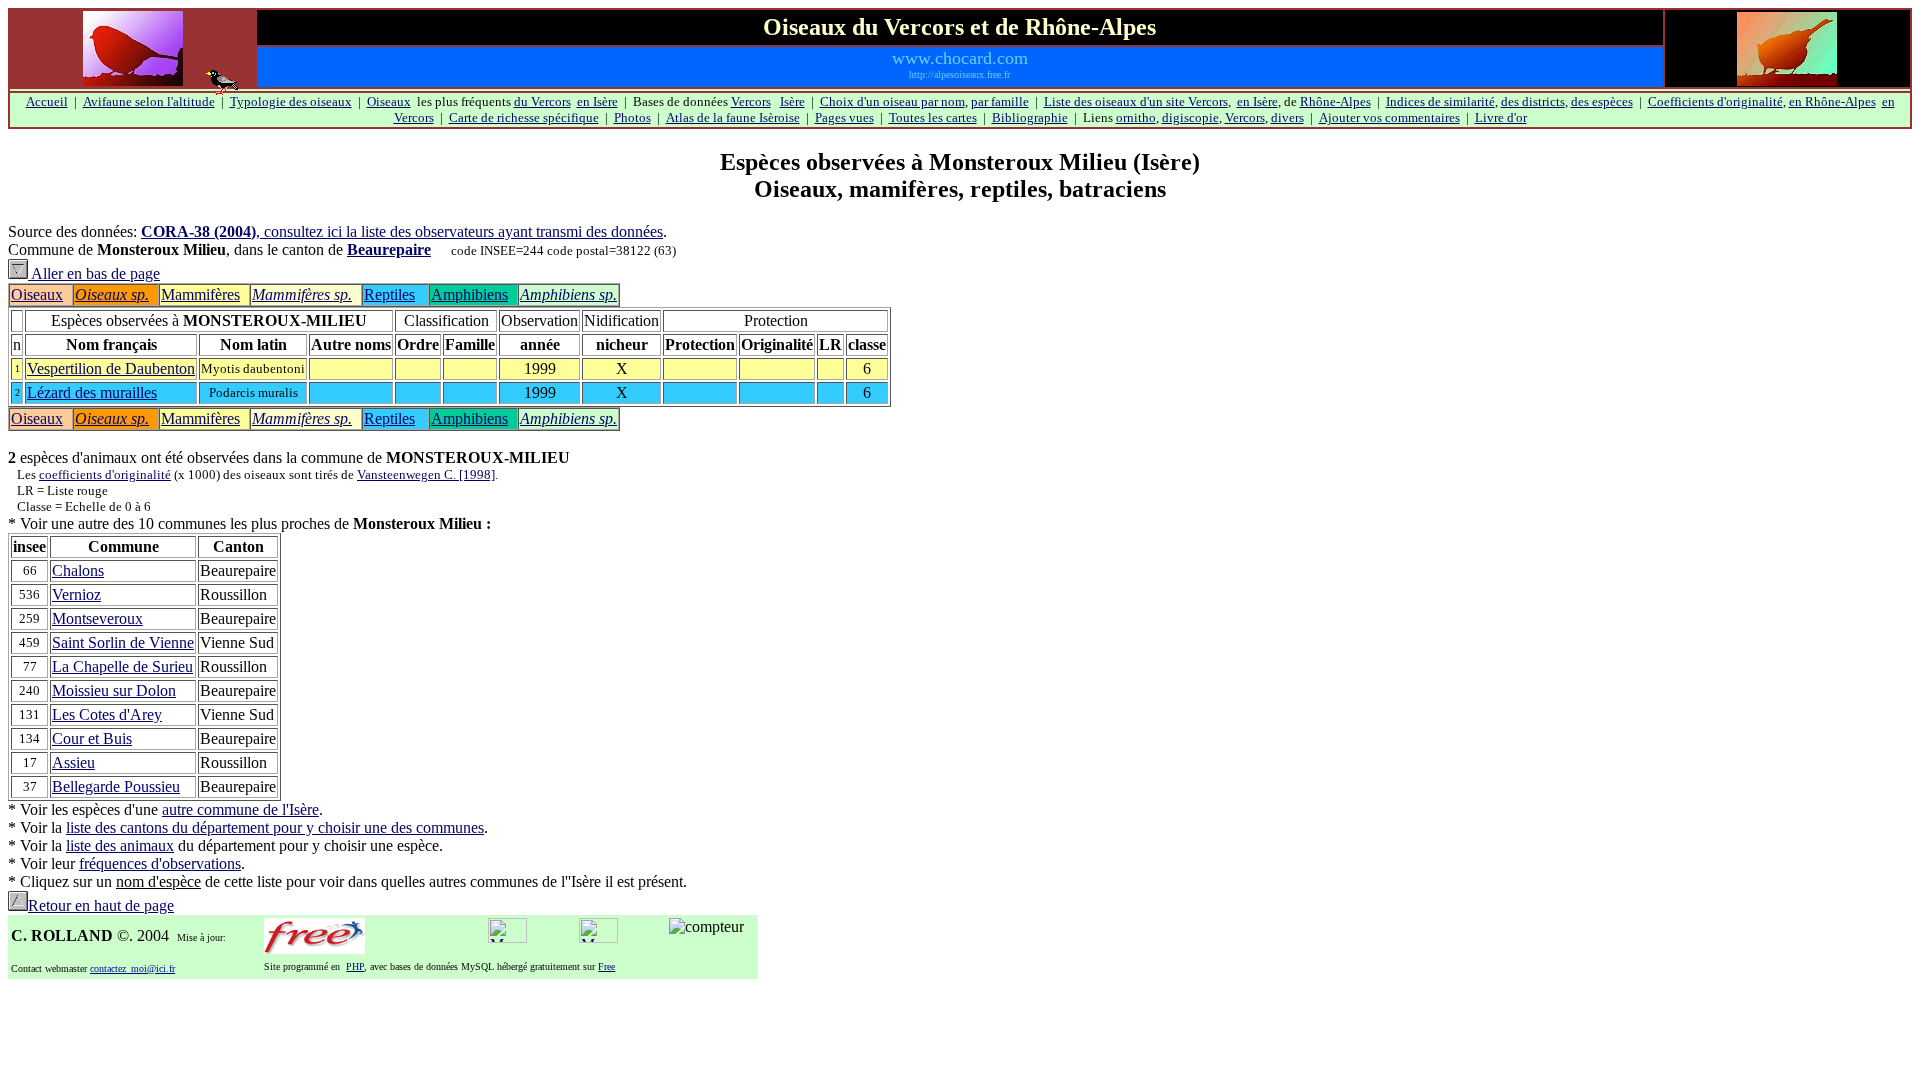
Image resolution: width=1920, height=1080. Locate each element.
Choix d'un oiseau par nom (892, 101)
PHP (355, 966)
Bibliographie (1030, 117)
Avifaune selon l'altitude (149, 101)
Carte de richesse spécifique (524, 117)
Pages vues (844, 117)
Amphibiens (469, 294)
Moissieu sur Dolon (114, 690)
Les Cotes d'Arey (107, 714)
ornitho (1136, 117)
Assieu (73, 762)
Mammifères (200, 294)
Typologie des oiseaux (291, 101)
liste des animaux (120, 845)
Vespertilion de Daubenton (111, 368)
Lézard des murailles (92, 392)
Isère (792, 101)
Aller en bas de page (94, 273)
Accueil (47, 101)
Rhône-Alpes (1335, 101)
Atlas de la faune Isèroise (733, 117)
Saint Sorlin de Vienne (123, 642)
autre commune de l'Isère (240, 809)
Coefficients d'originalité (1715, 101)
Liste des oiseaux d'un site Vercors (1136, 101)
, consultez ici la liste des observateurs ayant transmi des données (402, 231)
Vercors (751, 101)
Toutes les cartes (933, 117)
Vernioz (76, 594)
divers (1287, 117)
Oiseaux (389, 101)
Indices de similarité (1440, 101)
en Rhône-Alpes (1832, 101)
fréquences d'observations (160, 863)
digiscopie (1190, 117)
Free (606, 966)
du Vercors (542, 101)
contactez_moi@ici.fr (132, 968)
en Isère (597, 101)
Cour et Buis (92, 738)
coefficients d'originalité (105, 474)
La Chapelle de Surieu (122, 666)
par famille (1000, 101)
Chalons (78, 570)
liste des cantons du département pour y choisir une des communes (275, 827)
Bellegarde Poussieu (116, 786)
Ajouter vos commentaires (1389, 117)
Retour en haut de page (101, 905)
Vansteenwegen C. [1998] (426, 474)
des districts (1533, 101)
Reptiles (389, 294)
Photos (632, 117)
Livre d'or (1501, 117)
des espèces (1602, 101)
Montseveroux (97, 618)
